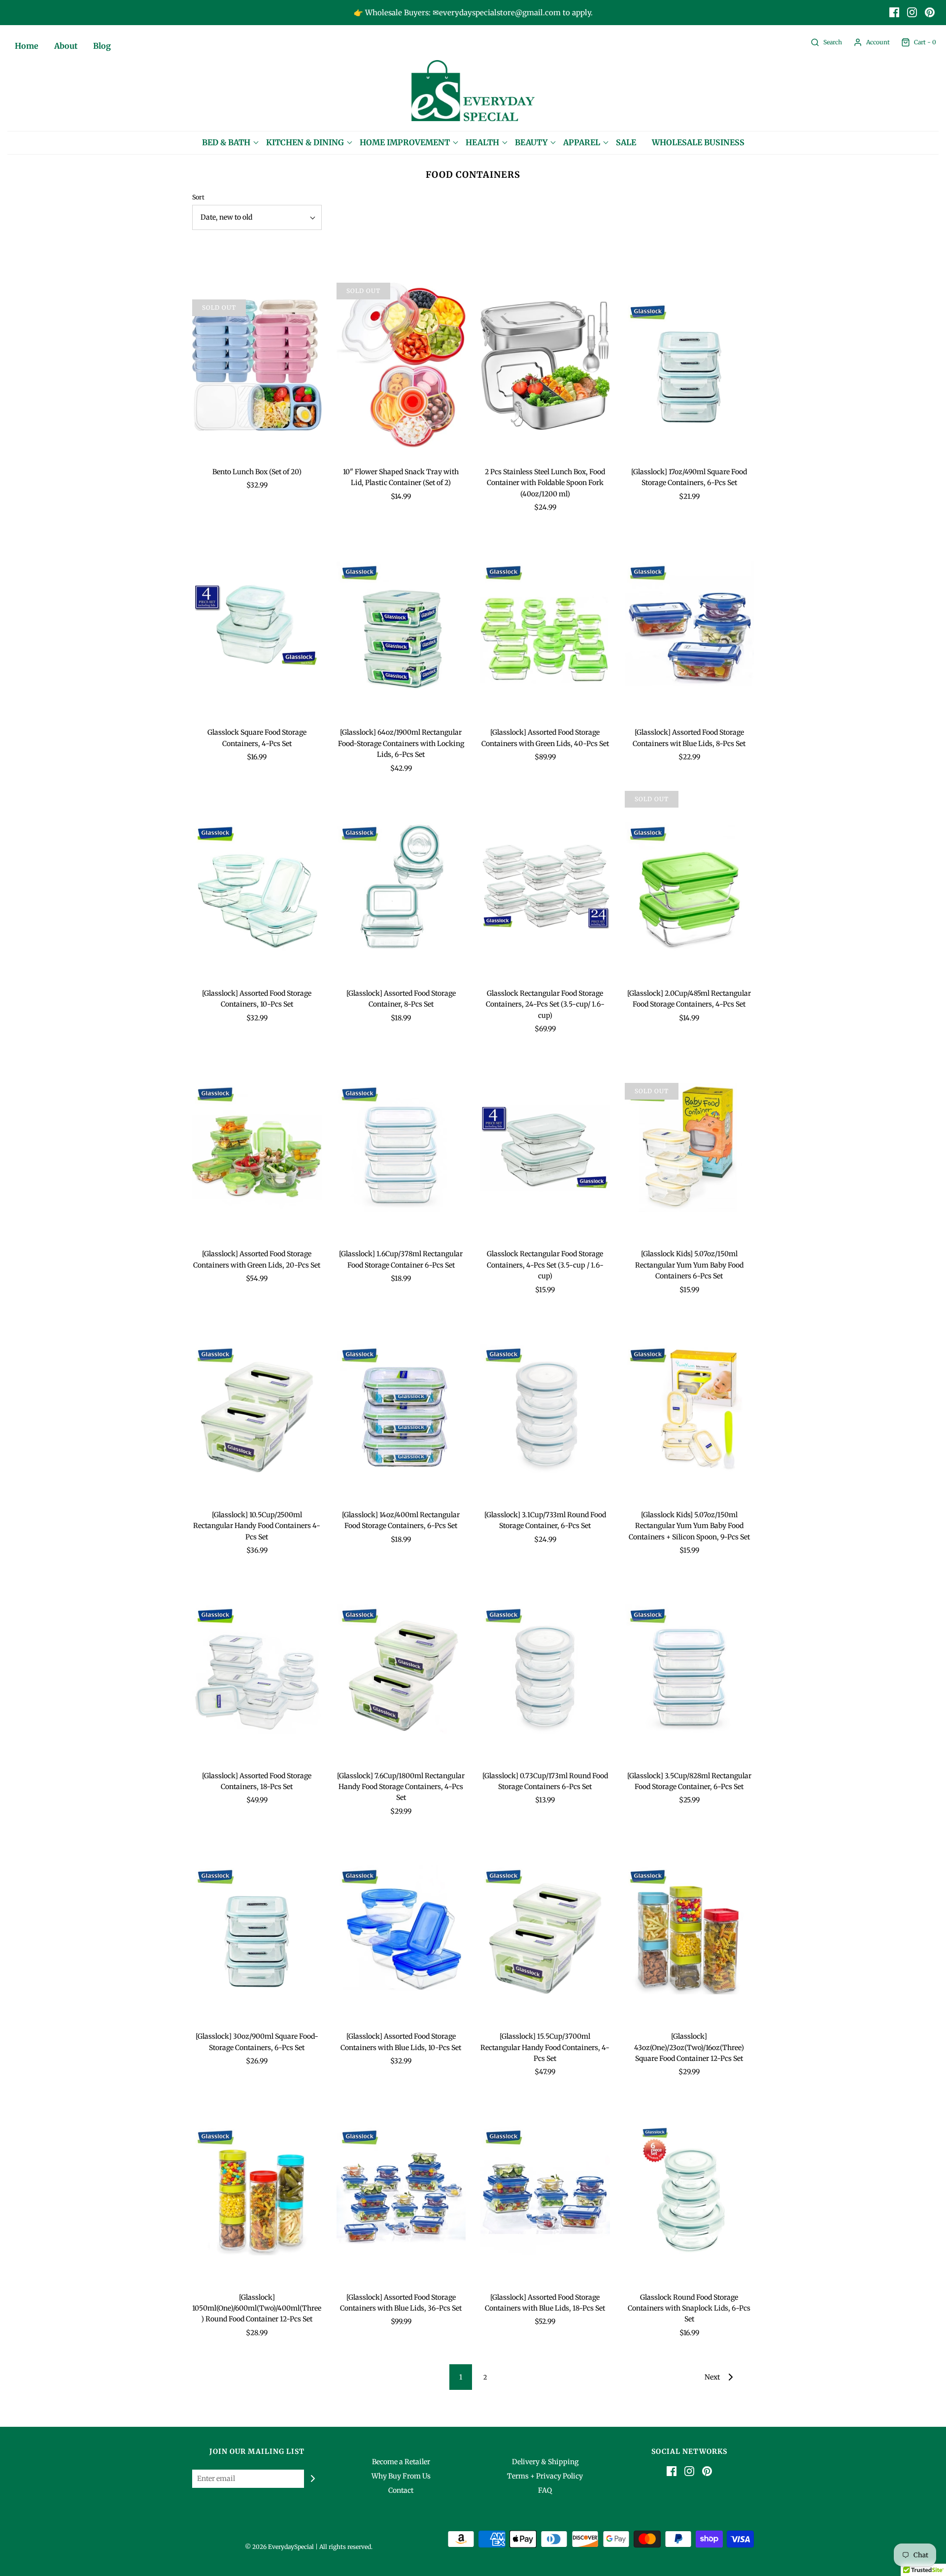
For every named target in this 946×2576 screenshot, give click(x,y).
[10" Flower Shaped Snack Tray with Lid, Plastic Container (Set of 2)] (401, 365)
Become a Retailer (401, 2462)
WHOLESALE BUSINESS (698, 142)
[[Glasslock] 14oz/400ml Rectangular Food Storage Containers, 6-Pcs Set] (401, 1408)
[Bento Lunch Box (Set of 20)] (257, 365)
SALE (626, 142)
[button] (257, 217)
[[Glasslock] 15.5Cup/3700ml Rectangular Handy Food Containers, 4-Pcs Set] (545, 1930)
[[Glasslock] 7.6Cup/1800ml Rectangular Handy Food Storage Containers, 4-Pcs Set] (401, 1669)
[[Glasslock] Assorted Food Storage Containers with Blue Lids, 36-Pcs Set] (401, 2191)
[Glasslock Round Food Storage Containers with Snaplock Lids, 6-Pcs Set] (690, 2191)
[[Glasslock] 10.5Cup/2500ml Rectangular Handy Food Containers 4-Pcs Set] (257, 1408)
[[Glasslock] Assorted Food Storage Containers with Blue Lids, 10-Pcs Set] (401, 1930)
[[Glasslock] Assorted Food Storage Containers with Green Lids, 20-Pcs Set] (257, 1147)
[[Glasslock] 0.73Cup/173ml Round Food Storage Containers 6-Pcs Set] (545, 1669)
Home (27, 46)
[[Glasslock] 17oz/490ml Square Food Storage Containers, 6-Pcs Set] (690, 365)
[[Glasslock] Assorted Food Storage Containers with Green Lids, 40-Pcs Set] (545, 626)
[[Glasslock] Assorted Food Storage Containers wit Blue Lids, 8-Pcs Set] (690, 626)
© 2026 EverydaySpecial (279, 2547)
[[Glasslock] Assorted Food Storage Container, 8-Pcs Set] (401, 887)
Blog (102, 46)
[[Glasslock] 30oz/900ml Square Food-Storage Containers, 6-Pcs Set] (257, 1930)
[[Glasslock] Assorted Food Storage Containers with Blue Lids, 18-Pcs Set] (545, 2191)
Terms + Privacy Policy (545, 2476)
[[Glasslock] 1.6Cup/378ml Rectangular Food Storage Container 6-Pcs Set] (401, 1147)
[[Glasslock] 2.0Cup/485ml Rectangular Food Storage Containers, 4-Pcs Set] (690, 887)
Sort (198, 197)
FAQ (545, 2490)
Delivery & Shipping (545, 2462)
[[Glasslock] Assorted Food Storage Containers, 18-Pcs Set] (257, 1669)
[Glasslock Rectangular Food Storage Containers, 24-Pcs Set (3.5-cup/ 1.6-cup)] (545, 887)
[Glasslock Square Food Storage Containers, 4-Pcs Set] (257, 626)
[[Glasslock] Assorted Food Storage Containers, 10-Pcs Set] (257, 887)
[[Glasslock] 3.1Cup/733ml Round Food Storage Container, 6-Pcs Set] (545, 1408)
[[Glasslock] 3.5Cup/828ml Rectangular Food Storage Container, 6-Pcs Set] (690, 1669)
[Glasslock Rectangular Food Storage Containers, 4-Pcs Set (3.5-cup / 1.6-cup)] (545, 1147)
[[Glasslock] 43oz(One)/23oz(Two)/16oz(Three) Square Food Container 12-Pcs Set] (690, 1930)
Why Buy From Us (401, 2476)
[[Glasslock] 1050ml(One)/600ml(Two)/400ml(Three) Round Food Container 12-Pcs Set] (257, 2191)
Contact (401, 2490)
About (66, 46)
